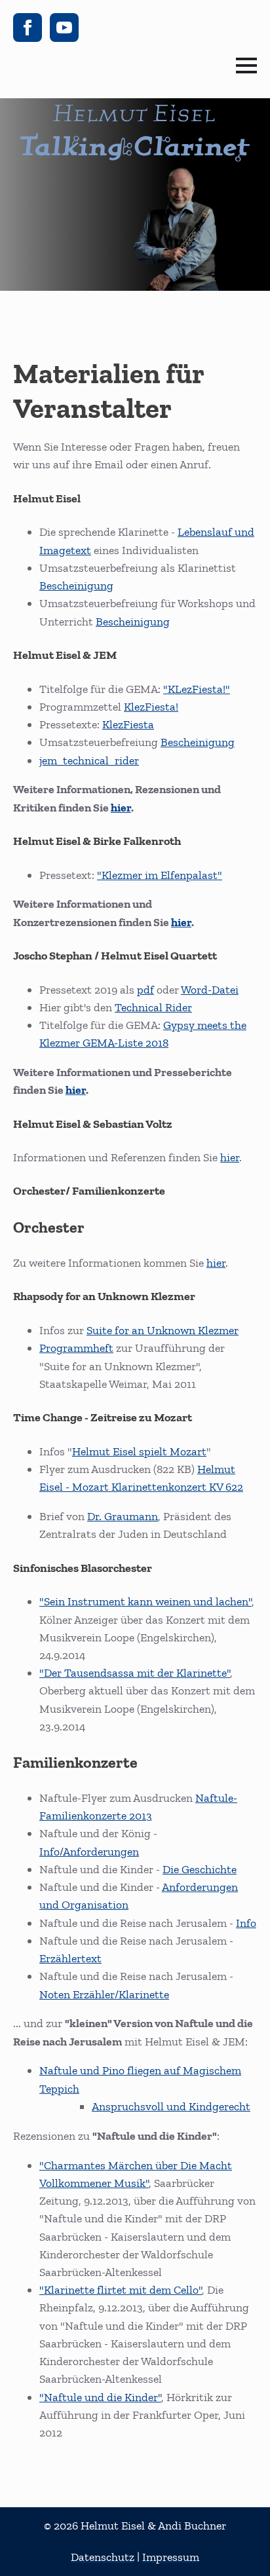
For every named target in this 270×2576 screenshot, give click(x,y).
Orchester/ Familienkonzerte (89, 1191)
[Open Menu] (246, 65)
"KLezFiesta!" (197, 689)
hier (121, 808)
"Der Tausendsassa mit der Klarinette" (135, 1673)
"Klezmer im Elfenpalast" (160, 875)
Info (246, 1923)
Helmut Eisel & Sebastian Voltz (93, 1124)
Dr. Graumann (123, 1516)
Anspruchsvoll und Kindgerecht (171, 2106)
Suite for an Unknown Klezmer (163, 1330)
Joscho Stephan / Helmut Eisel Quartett (115, 956)
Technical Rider (153, 1007)
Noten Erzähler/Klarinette (104, 1994)
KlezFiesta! (151, 707)
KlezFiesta (128, 724)
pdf (145, 990)
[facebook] (28, 28)
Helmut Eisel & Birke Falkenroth (97, 841)
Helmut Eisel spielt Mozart (139, 1451)
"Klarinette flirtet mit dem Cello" (121, 2290)
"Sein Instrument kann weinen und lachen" (145, 1601)
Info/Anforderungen (89, 1852)
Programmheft (76, 1348)
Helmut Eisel (47, 498)
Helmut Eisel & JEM (65, 655)
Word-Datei (210, 990)
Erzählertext (70, 1958)
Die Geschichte (200, 1869)
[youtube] (64, 28)
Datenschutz (103, 2557)
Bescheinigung (76, 586)
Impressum (171, 2557)
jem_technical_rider (89, 760)
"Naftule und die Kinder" (100, 2397)
